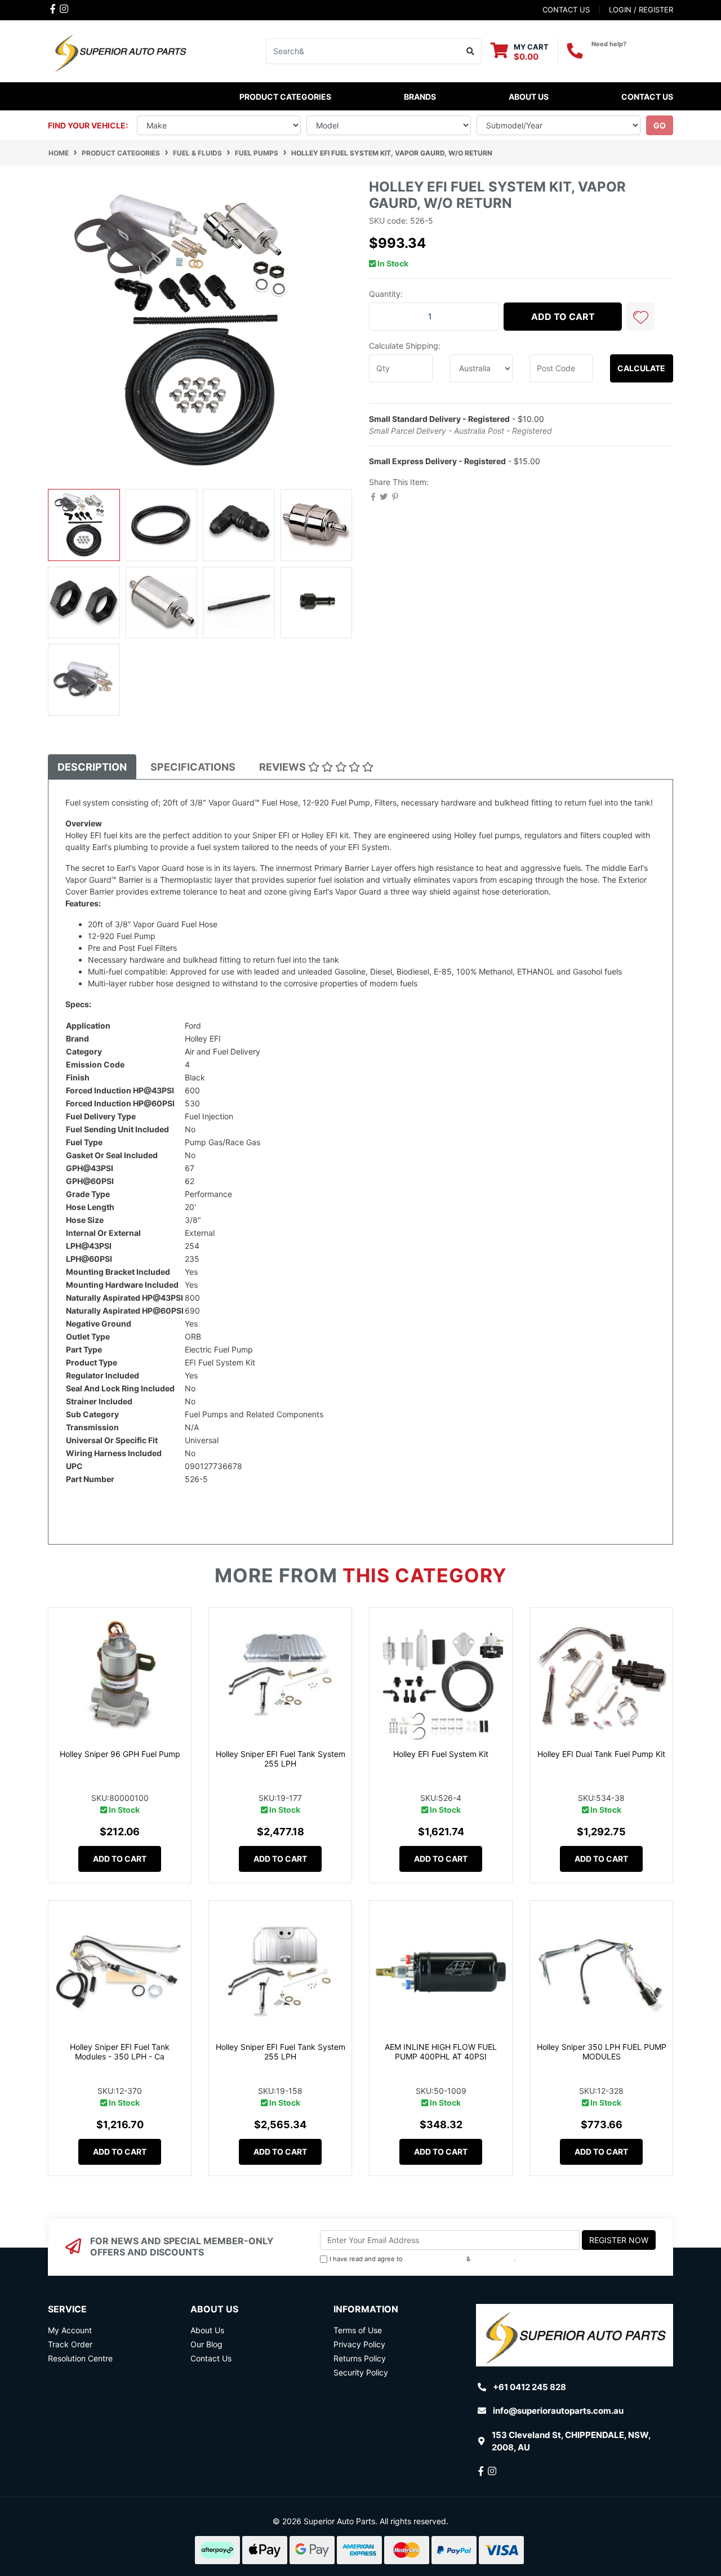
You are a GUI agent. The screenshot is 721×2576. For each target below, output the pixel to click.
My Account (70, 2330)
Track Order (70, 2344)
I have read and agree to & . (422, 2259)
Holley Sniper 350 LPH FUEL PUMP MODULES (602, 2052)
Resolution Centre (80, 2358)
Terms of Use (358, 2330)
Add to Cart (563, 317)
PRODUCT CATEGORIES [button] (285, 97)
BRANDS (420, 97)
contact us (566, 10)
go (660, 125)
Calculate (641, 368)
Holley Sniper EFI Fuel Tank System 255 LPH (281, 1759)
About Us (529, 97)
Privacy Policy (493, 2259)
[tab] (92, 767)
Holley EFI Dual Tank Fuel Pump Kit (601, 1754)
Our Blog (206, 2344)
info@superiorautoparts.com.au (558, 2411)
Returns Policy (360, 2358)
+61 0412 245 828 (632, 54)
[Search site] (471, 51)
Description (92, 767)
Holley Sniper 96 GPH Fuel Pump (120, 1754)
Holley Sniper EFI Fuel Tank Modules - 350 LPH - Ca (120, 2052)
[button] (640, 317)
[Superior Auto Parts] (120, 50)
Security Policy (361, 2372)
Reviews (284, 767)
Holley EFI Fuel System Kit (441, 1754)
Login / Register (641, 10)
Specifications (193, 767)
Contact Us (647, 97)
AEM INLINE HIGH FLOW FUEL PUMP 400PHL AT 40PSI (441, 2052)
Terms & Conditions (435, 2259)
